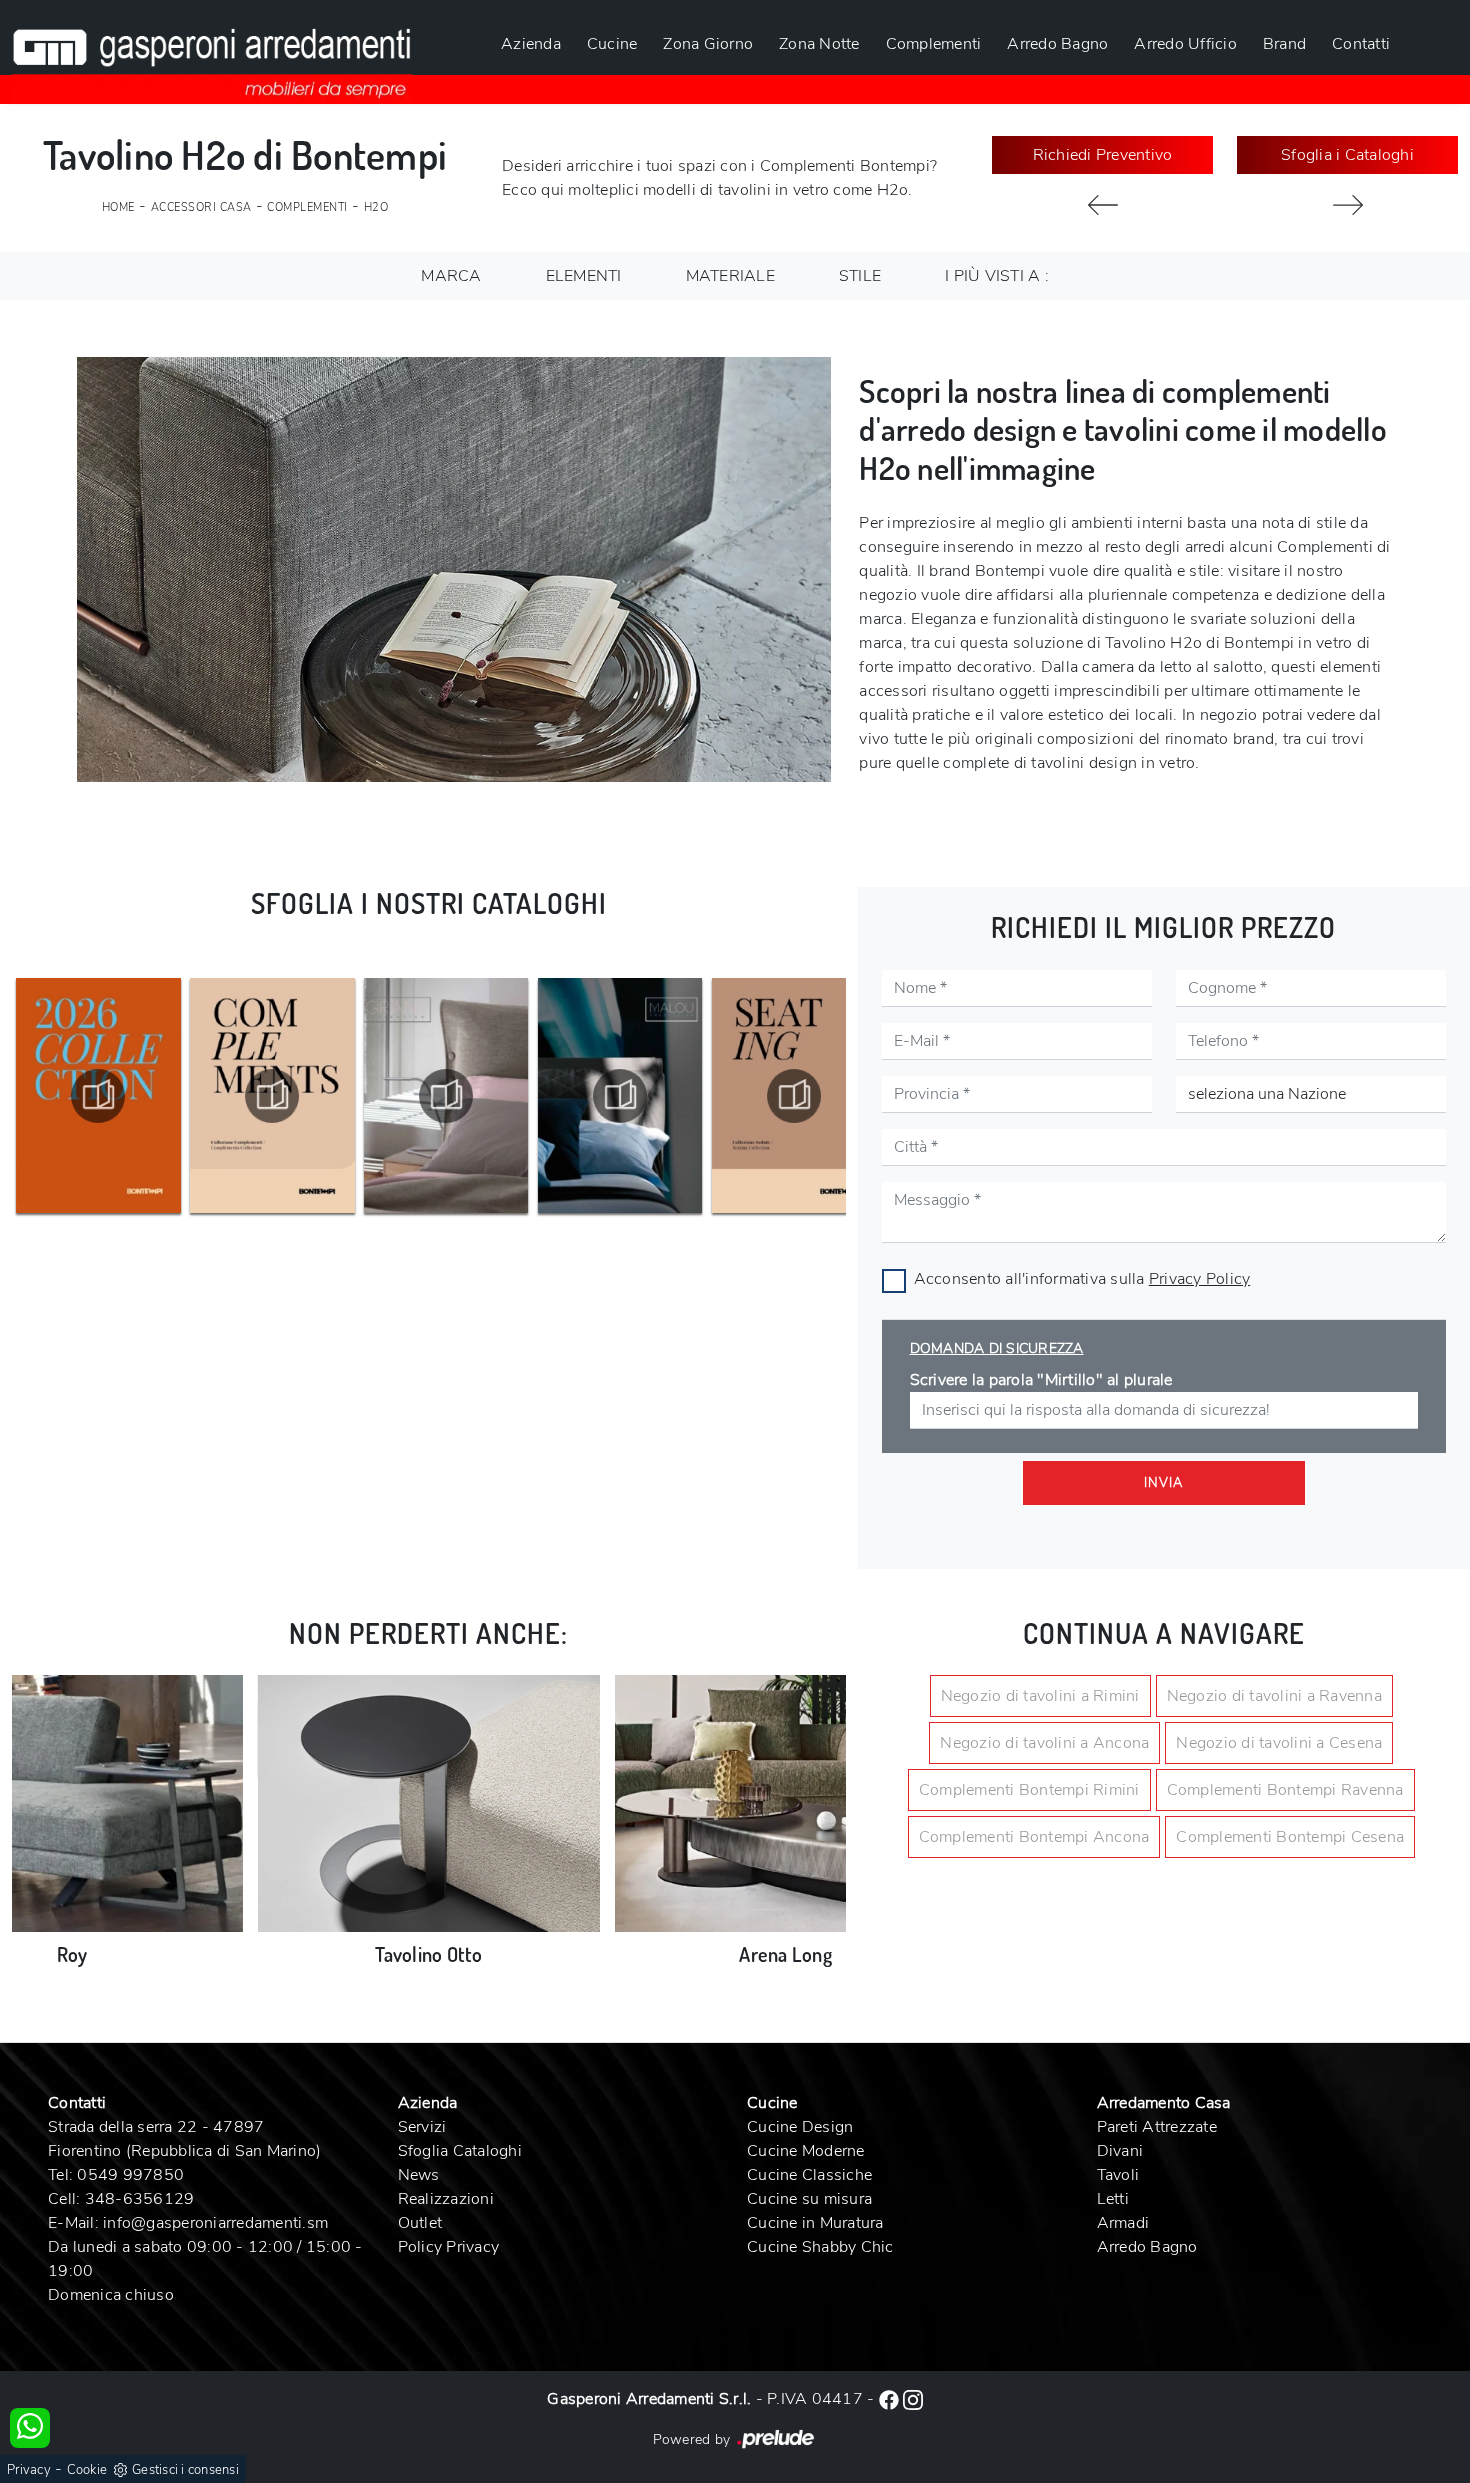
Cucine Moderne (806, 2151)
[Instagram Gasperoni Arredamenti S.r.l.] (913, 2399)
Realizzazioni (446, 2199)
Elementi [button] (584, 276)
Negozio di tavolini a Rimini (1040, 1696)
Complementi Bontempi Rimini (1029, 1790)
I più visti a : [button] (997, 276)
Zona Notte (819, 44)
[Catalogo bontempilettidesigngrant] (272, 1096)
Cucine (612, 44)
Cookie (87, 2470)
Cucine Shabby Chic (820, 2247)
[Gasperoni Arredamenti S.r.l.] (212, 52)
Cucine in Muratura (815, 2223)
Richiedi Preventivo (1103, 155)
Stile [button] (860, 276)
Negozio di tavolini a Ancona (1044, 1743)
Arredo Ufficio (1185, 44)
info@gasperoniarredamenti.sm (215, 2223)
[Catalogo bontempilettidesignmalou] (446, 1096)
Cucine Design (800, 2127)
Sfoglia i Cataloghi (1347, 155)
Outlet (420, 2223)
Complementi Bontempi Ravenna (1285, 1790)
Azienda (531, 44)
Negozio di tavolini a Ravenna (1274, 1696)
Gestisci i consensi (185, 2470)
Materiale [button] (730, 276)
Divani (1120, 2151)
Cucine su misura (809, 2199)
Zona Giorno (708, 44)
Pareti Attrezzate (1157, 2127)
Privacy (29, 2470)
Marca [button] (451, 276)
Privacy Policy (1200, 1279)
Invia (1163, 1483)
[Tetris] (1102, 205)
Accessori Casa (201, 207)
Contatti (1361, 44)
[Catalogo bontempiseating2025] (620, 1096)
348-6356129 (140, 2199)
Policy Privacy (449, 2247)
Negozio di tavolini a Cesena (1279, 1743)
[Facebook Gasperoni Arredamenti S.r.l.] (891, 2399)
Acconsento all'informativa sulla (1082, 1279)
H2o (376, 207)
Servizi (422, 2127)
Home (118, 207)
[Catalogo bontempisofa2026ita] (794, 1096)
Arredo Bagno (1057, 44)
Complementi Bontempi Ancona (1034, 1837)
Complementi (934, 44)
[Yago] (1347, 205)
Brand (1284, 44)
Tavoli (1118, 2175)
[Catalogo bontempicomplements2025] (98, 1096)
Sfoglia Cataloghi (460, 2151)
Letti (1113, 2199)
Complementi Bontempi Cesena (1290, 1837)
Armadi (1123, 2223)
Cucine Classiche (809, 2175)
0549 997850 (130, 2175)
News (419, 2175)
